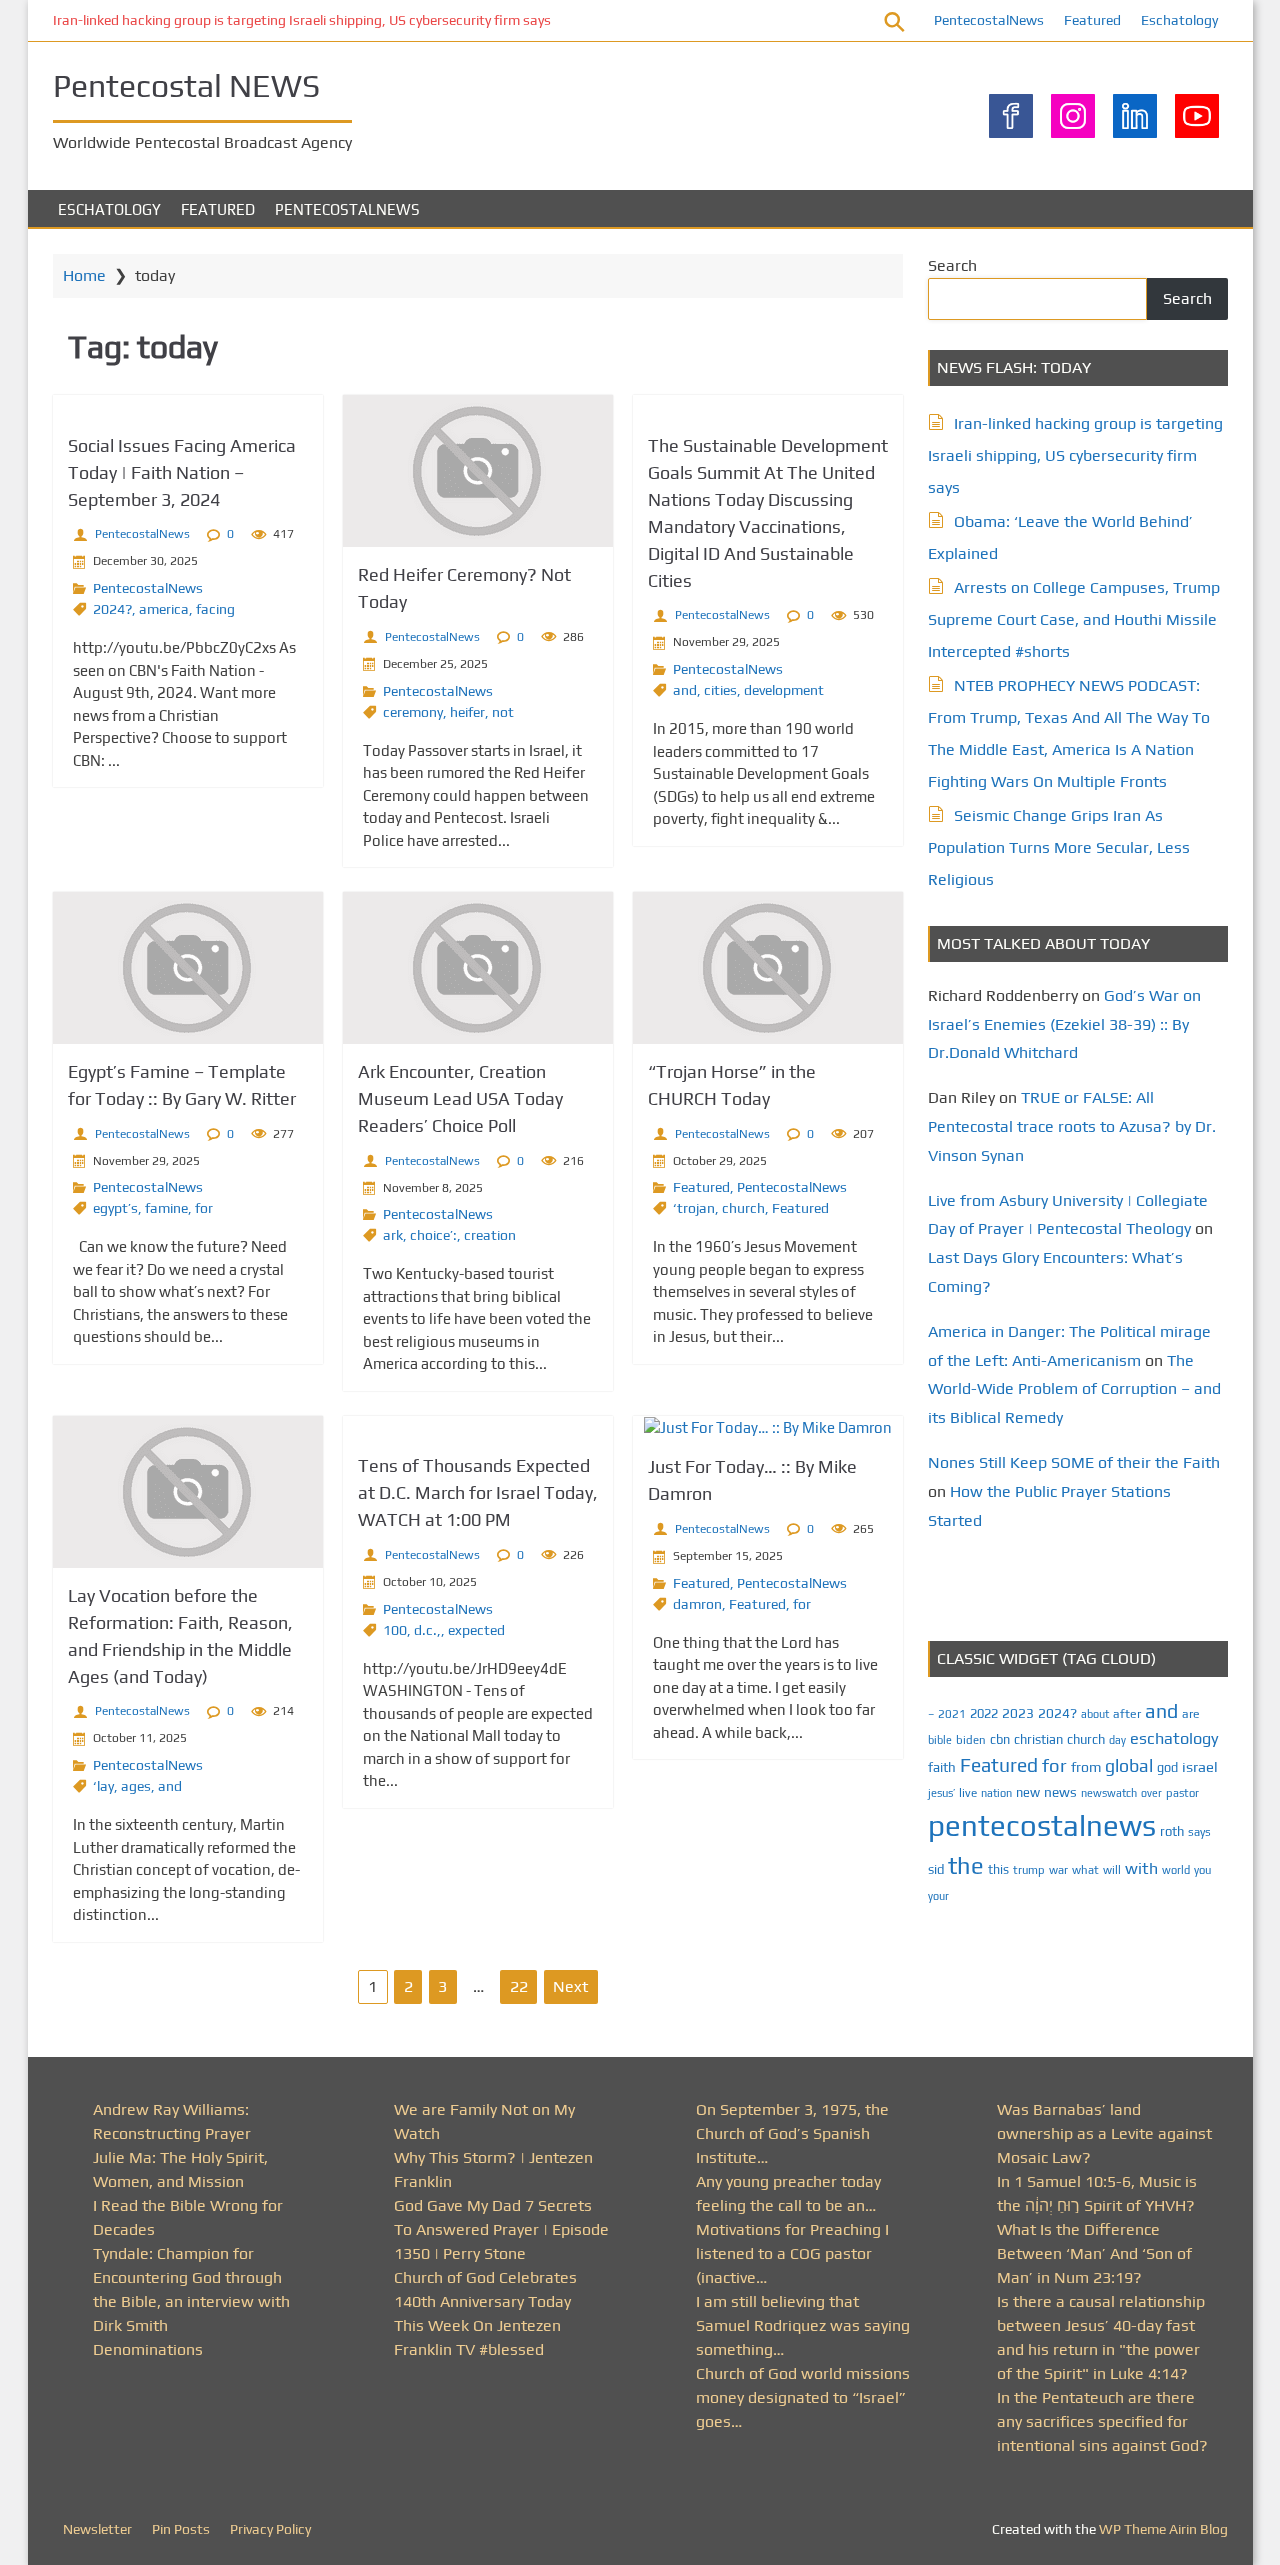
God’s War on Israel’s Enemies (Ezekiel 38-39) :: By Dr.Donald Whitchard (1064, 1024)
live (968, 1793)
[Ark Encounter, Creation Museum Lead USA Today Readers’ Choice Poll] (478, 968)
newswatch (1109, 1793)
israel (1200, 1766)
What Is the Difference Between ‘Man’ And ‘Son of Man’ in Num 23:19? (1094, 2253)
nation (996, 1793)
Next (570, 1986)
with (1141, 1868)
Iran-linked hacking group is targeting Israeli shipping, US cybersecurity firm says (302, 20)
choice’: (433, 1235)
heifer (467, 712)
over (1151, 1793)
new (1028, 1792)
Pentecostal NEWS (186, 85)
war (1058, 1870)
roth (1172, 1831)
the (966, 1865)
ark (393, 1235)
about (1095, 1714)
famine (166, 1208)
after (1127, 1714)
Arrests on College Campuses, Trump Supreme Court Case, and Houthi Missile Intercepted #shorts (1074, 619)
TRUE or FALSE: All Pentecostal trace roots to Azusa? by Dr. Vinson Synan (1072, 1126)
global (1129, 1765)
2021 (952, 1714)
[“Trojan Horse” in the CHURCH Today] (768, 968)
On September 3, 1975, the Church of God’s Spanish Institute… (792, 2133)
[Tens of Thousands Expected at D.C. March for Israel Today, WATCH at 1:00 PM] (478, 1427)
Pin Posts (181, 2529)
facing (215, 609)
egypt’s (115, 1208)
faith (942, 1767)
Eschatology (1179, 20)
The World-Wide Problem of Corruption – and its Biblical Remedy (1074, 1389)
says (1199, 1832)
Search (952, 265)
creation (490, 1235)
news (1060, 1792)
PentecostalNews (989, 20)
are (1191, 1714)
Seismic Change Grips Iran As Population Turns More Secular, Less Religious (1059, 847)
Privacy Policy (270, 2529)
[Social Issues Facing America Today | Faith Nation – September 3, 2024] (188, 406)
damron (697, 1604)
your (938, 1896)
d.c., (427, 1630)
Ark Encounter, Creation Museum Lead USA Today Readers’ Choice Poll (460, 1098)
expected (476, 1630)
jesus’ (941, 1792)
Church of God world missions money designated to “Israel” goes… (803, 2397)
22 (519, 1986)
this (998, 1869)
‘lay (103, 1786)
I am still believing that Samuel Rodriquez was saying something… (803, 2325)
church (743, 1208)
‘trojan (694, 1208)
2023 (1018, 1713)
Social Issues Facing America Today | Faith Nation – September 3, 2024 (182, 472)
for (204, 1208)
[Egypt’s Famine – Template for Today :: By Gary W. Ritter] (188, 968)
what (1085, 1870)
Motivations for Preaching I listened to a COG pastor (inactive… (792, 2253)
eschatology (1174, 1738)
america (164, 609)
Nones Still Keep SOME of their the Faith (1074, 1462)
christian (1038, 1739)
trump (1029, 1869)
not (503, 712)
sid (936, 1869)
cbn (1000, 1739)
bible (940, 1740)
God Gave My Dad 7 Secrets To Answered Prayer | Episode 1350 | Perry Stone (501, 2229)
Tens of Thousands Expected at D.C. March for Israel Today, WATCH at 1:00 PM (478, 1492)
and (685, 690)
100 (395, 1630)
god (1167, 1767)
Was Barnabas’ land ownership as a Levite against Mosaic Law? (1104, 2133)
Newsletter (97, 2529)
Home (84, 275)
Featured (1092, 20)
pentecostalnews (1042, 1825)
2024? (112, 609)
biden (971, 1740)
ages (136, 1786)
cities (720, 690)
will (1112, 1870)
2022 (984, 1713)
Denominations (148, 2349)
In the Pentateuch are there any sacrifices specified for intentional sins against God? (1102, 2421)
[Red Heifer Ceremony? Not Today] (478, 471)
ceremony (413, 712)
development (784, 690)
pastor (1182, 1792)
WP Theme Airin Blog (1163, 2529)
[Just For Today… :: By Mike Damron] (768, 1428)
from (1086, 1767)
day (1117, 1740)
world (1176, 1870)
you (1202, 1869)
